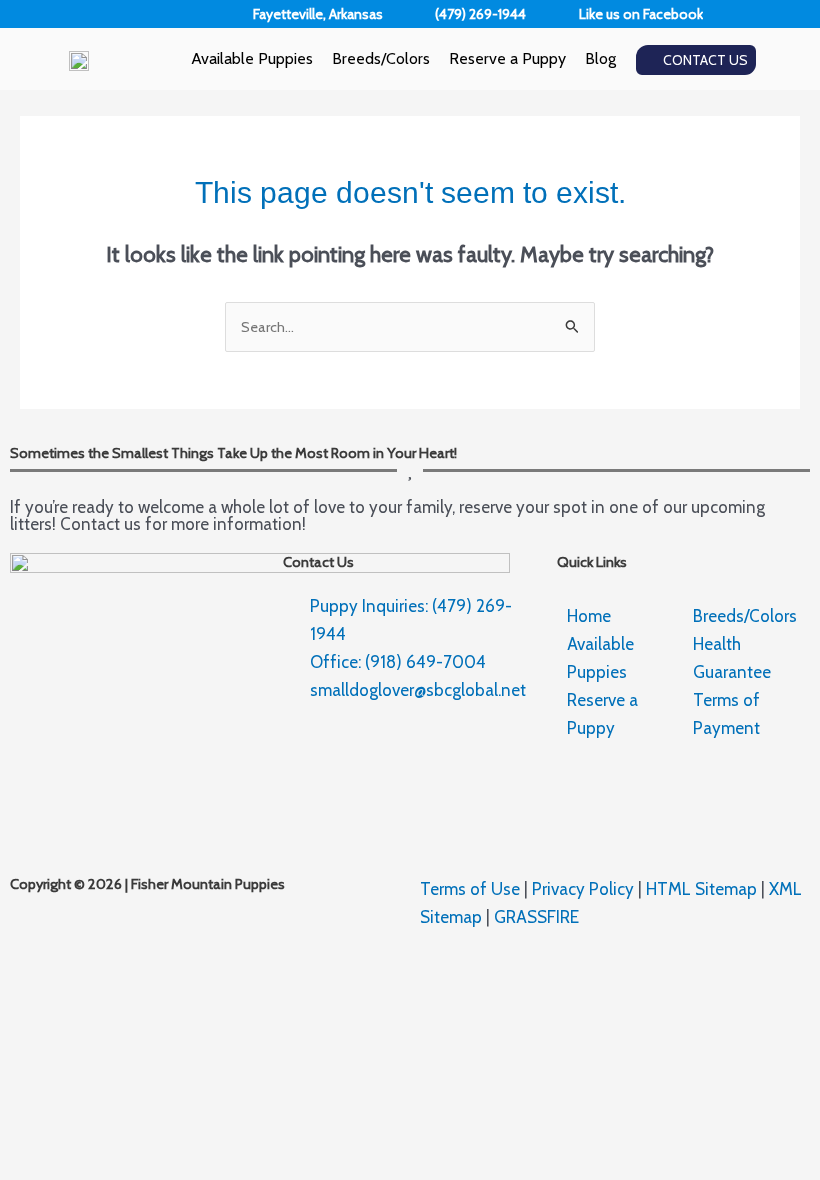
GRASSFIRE (536, 917)
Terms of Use (470, 889)
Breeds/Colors (381, 58)
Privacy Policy (583, 889)
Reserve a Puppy (507, 58)
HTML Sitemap (701, 889)
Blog (600, 58)
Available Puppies (252, 58)
